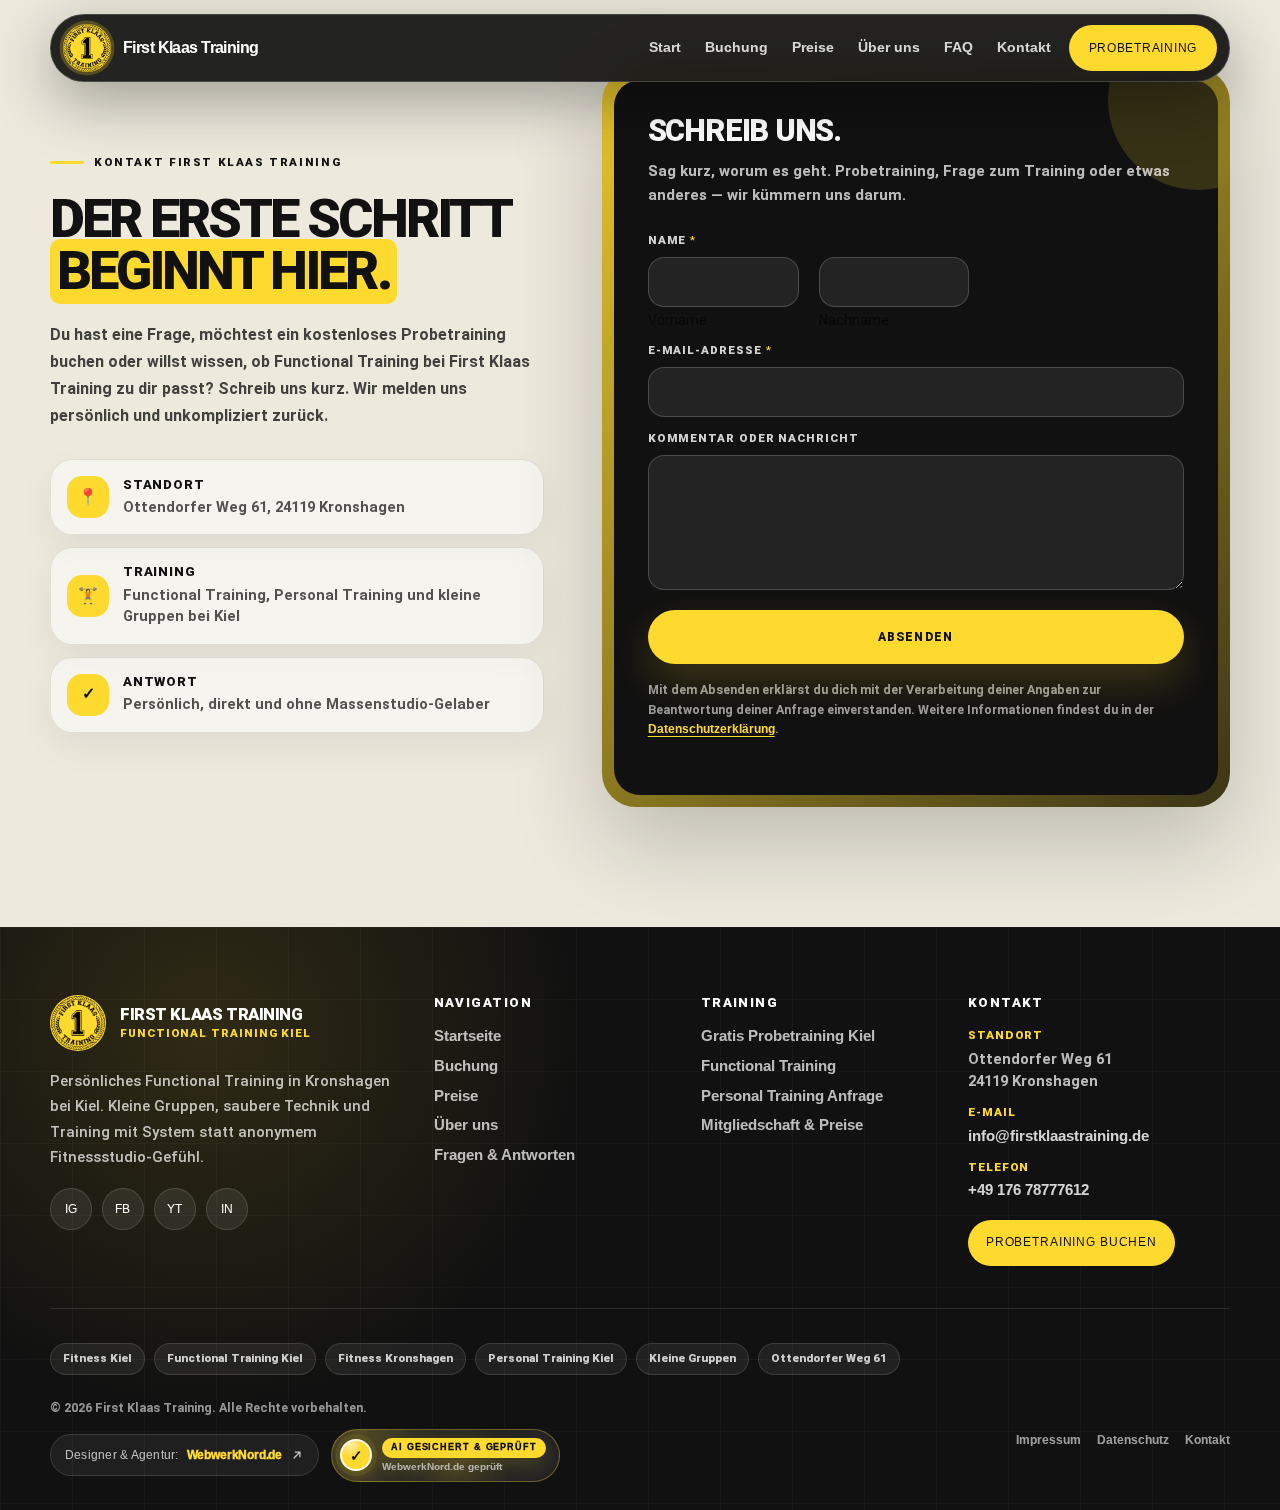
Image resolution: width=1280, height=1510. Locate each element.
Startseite (467, 1036)
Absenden (916, 637)
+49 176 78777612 (1028, 1190)
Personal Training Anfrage (792, 1096)
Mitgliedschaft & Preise (782, 1125)
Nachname (854, 320)
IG (71, 1209)
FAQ (958, 48)
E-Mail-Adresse (709, 350)
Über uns (889, 48)
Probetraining (1143, 48)
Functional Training (768, 1066)
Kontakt (1024, 48)
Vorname (677, 320)
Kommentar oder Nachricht (753, 438)
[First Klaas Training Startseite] (78, 1023)
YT (175, 1209)
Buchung (736, 48)
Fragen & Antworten (504, 1155)
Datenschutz (1133, 1440)
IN (227, 1209)
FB (123, 1209)
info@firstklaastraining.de (1058, 1136)
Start (665, 48)
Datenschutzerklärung (711, 729)
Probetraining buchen (1071, 1242)
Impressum (1048, 1440)
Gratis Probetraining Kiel (788, 1036)
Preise (813, 48)
